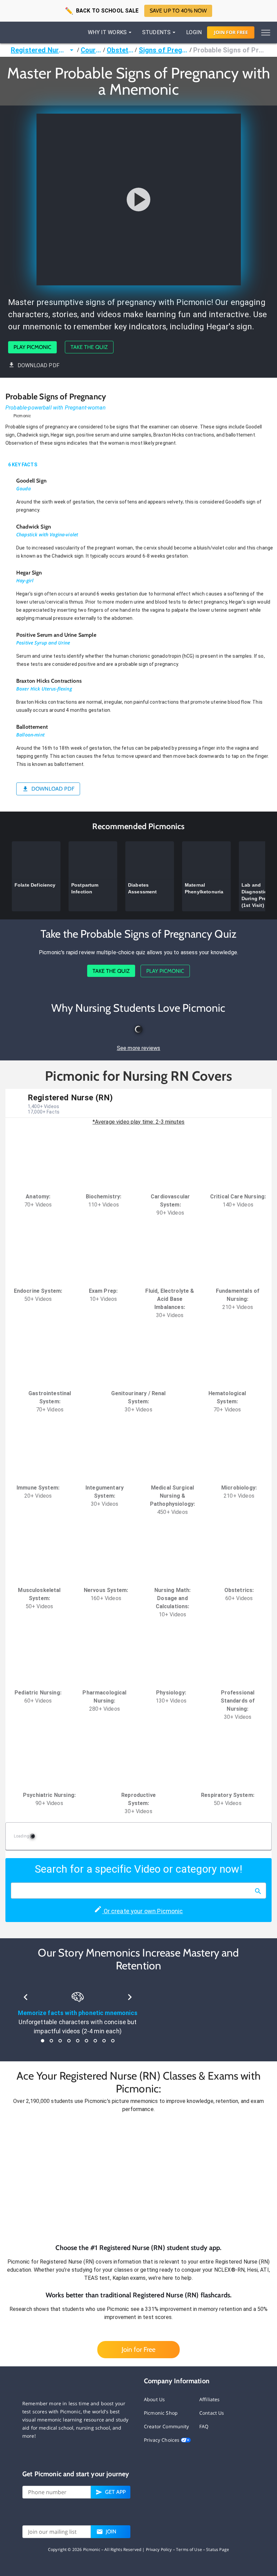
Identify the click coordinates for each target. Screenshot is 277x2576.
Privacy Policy (159, 2549)
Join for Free (138, 2349)
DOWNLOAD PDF (39, 365)
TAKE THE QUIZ (89, 347)
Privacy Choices (162, 2440)
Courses (91, 50)
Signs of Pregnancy (163, 50)
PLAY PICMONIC (32, 347)
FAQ (204, 2426)
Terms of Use (189, 2549)
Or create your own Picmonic (142, 1911)
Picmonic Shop (161, 2413)
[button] (138, 2178)
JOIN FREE (231, 32)
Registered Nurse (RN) (39, 50)
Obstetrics (120, 50)
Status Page (218, 2549)
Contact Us (212, 2413)
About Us (154, 2399)
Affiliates (210, 2399)
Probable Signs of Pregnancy (230, 50)
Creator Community (167, 2426)
